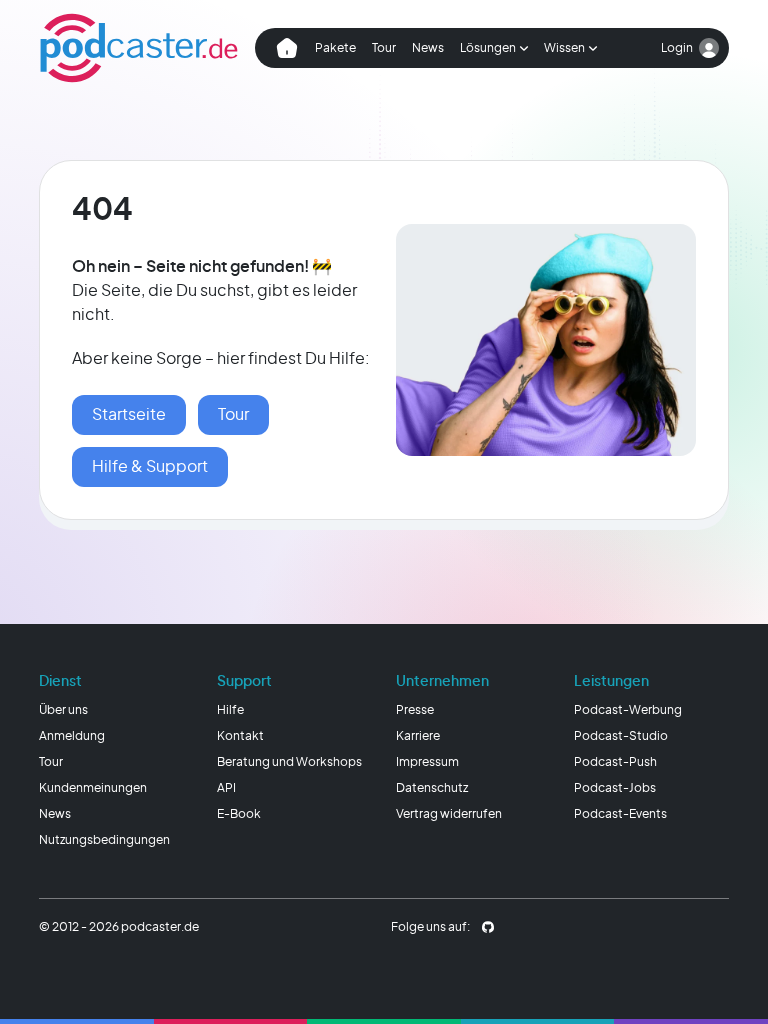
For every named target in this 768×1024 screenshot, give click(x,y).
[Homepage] (139, 48)
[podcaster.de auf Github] (488, 927)
